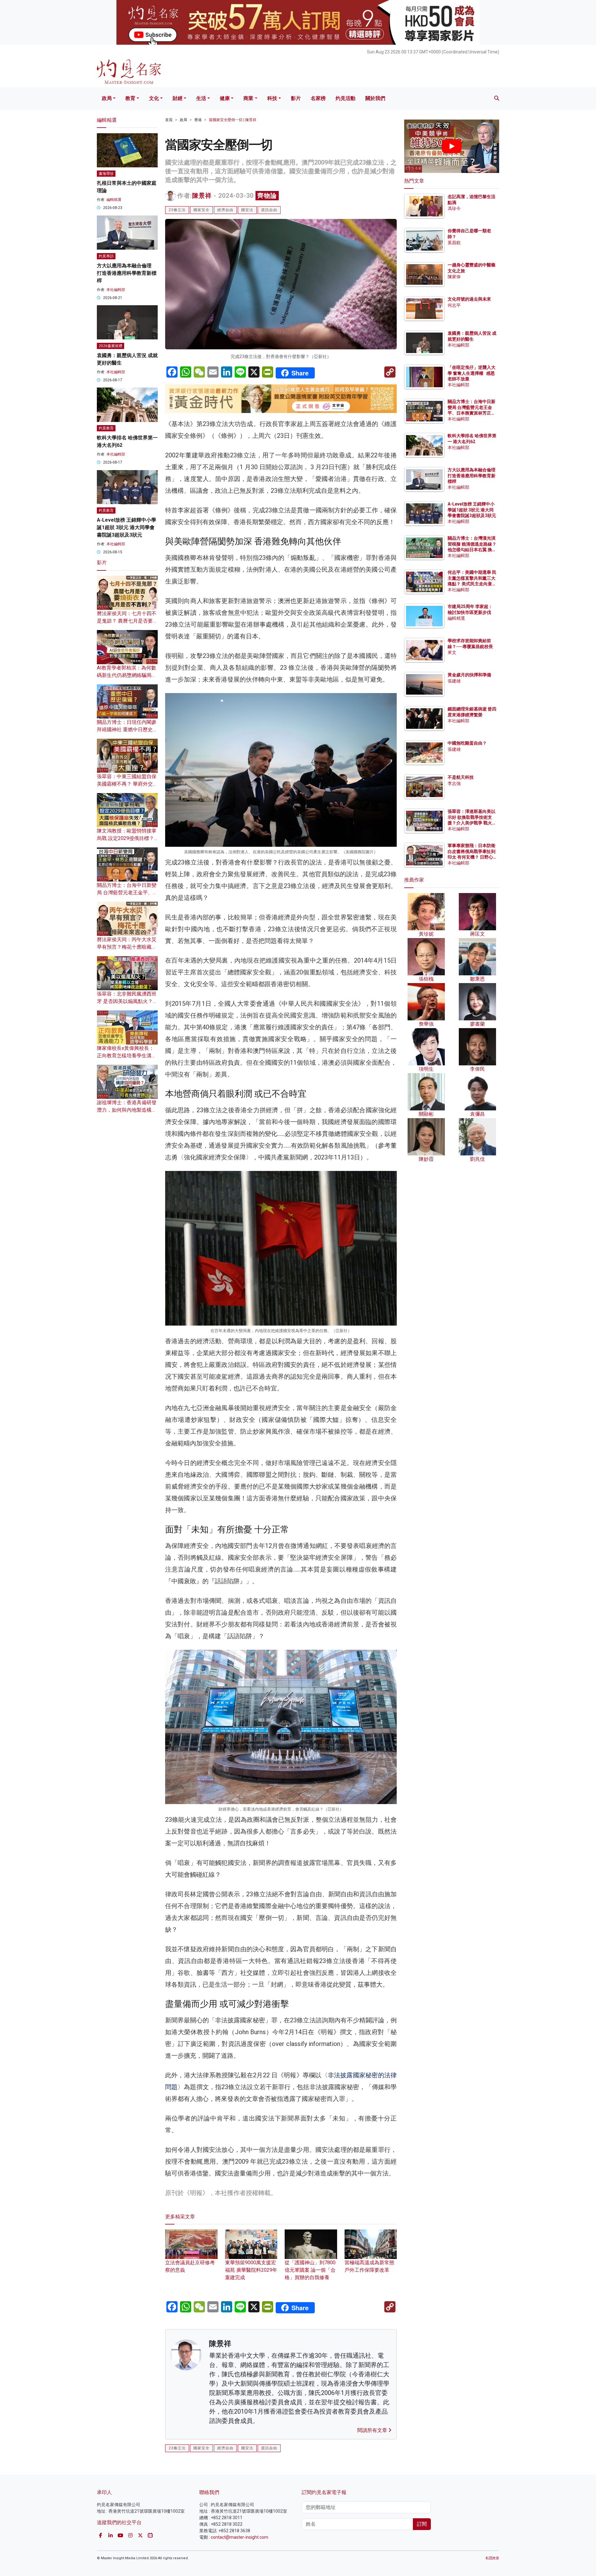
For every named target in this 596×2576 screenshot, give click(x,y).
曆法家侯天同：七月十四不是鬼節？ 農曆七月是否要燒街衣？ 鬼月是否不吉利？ (127, 621)
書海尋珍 (106, 174)
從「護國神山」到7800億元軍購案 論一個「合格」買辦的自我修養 (310, 2270)
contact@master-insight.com (239, 2537)
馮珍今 (454, 208)
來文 (452, 652)
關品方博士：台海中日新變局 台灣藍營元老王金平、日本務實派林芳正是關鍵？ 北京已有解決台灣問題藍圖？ (472, 413)
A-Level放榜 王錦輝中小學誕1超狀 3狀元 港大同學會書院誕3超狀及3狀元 (126, 528)
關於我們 (375, 98)
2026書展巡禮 (111, 346)
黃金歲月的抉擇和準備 (469, 675)
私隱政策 (492, 2558)
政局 (107, 98)
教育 (130, 98)
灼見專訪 (106, 256)
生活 (201, 98)
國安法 (247, 210)
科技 (272, 98)
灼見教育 (106, 429)
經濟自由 (225, 210)
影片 (296, 98)
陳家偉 (454, 277)
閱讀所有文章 (373, 2430)
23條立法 (177, 210)
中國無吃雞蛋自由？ (467, 743)
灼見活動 (345, 98)
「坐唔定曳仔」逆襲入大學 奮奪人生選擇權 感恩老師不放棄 (472, 373)
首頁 (169, 120)
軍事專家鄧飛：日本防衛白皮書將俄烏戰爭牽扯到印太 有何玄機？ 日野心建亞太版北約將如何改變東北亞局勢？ (472, 857)
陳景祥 (202, 196)
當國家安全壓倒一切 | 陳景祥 (233, 120)
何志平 (454, 305)
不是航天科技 (461, 778)
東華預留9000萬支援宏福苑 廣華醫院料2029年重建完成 (251, 2270)
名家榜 (318, 98)
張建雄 (454, 681)
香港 (198, 120)
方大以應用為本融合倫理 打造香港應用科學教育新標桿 (127, 273)
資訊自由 (269, 210)
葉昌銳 (454, 243)
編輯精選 (114, 200)
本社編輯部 (116, 290)
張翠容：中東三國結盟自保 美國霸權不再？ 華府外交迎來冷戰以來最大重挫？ (127, 784)
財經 (178, 98)
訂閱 (422, 2524)
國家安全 (201, 210)
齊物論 (267, 196)
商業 (248, 98)
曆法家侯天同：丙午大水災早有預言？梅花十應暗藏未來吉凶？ (127, 947)
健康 (225, 98)
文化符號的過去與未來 (469, 299)
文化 (154, 98)
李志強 (454, 783)
